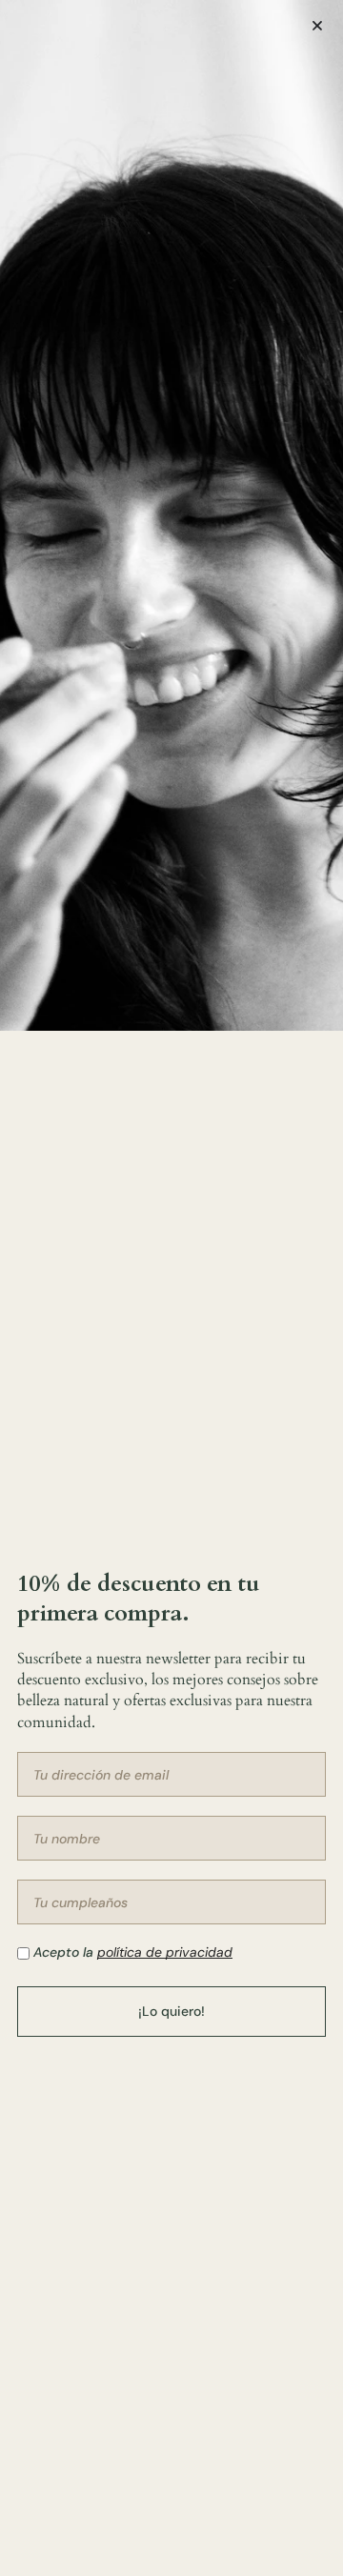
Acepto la (133, 1952)
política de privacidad (165, 1952)
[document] (171, 1288)
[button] (317, 26)
